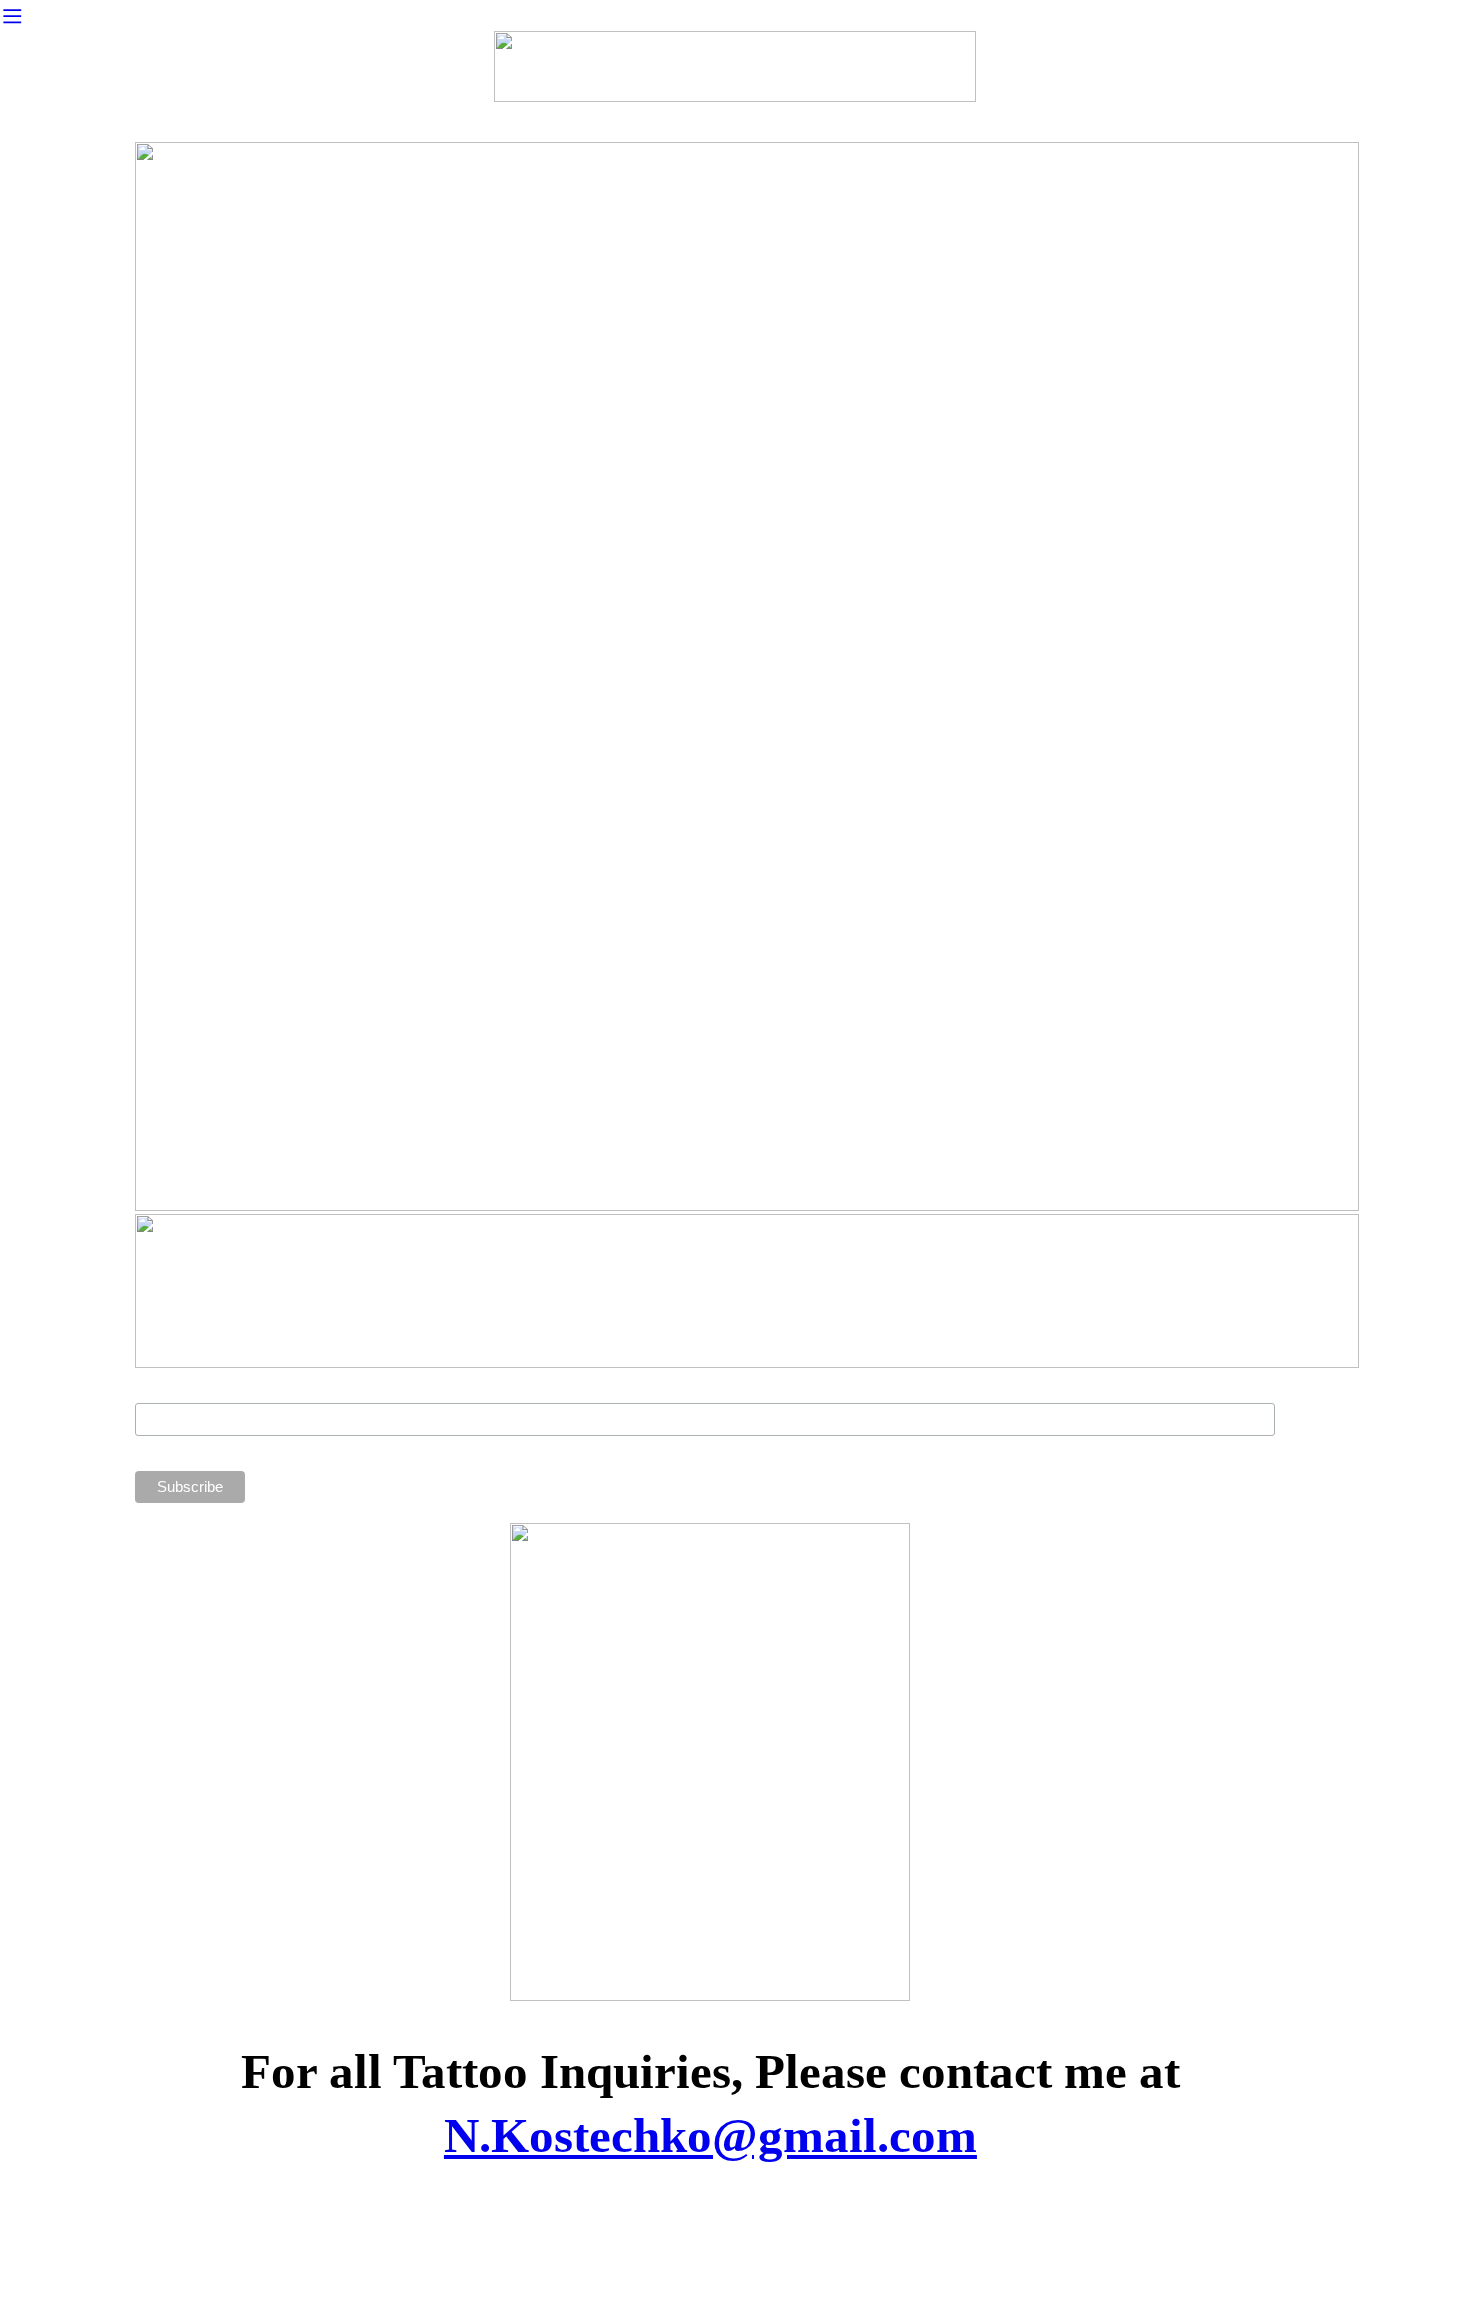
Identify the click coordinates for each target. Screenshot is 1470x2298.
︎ (12, 16)
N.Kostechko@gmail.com (710, 2135)
